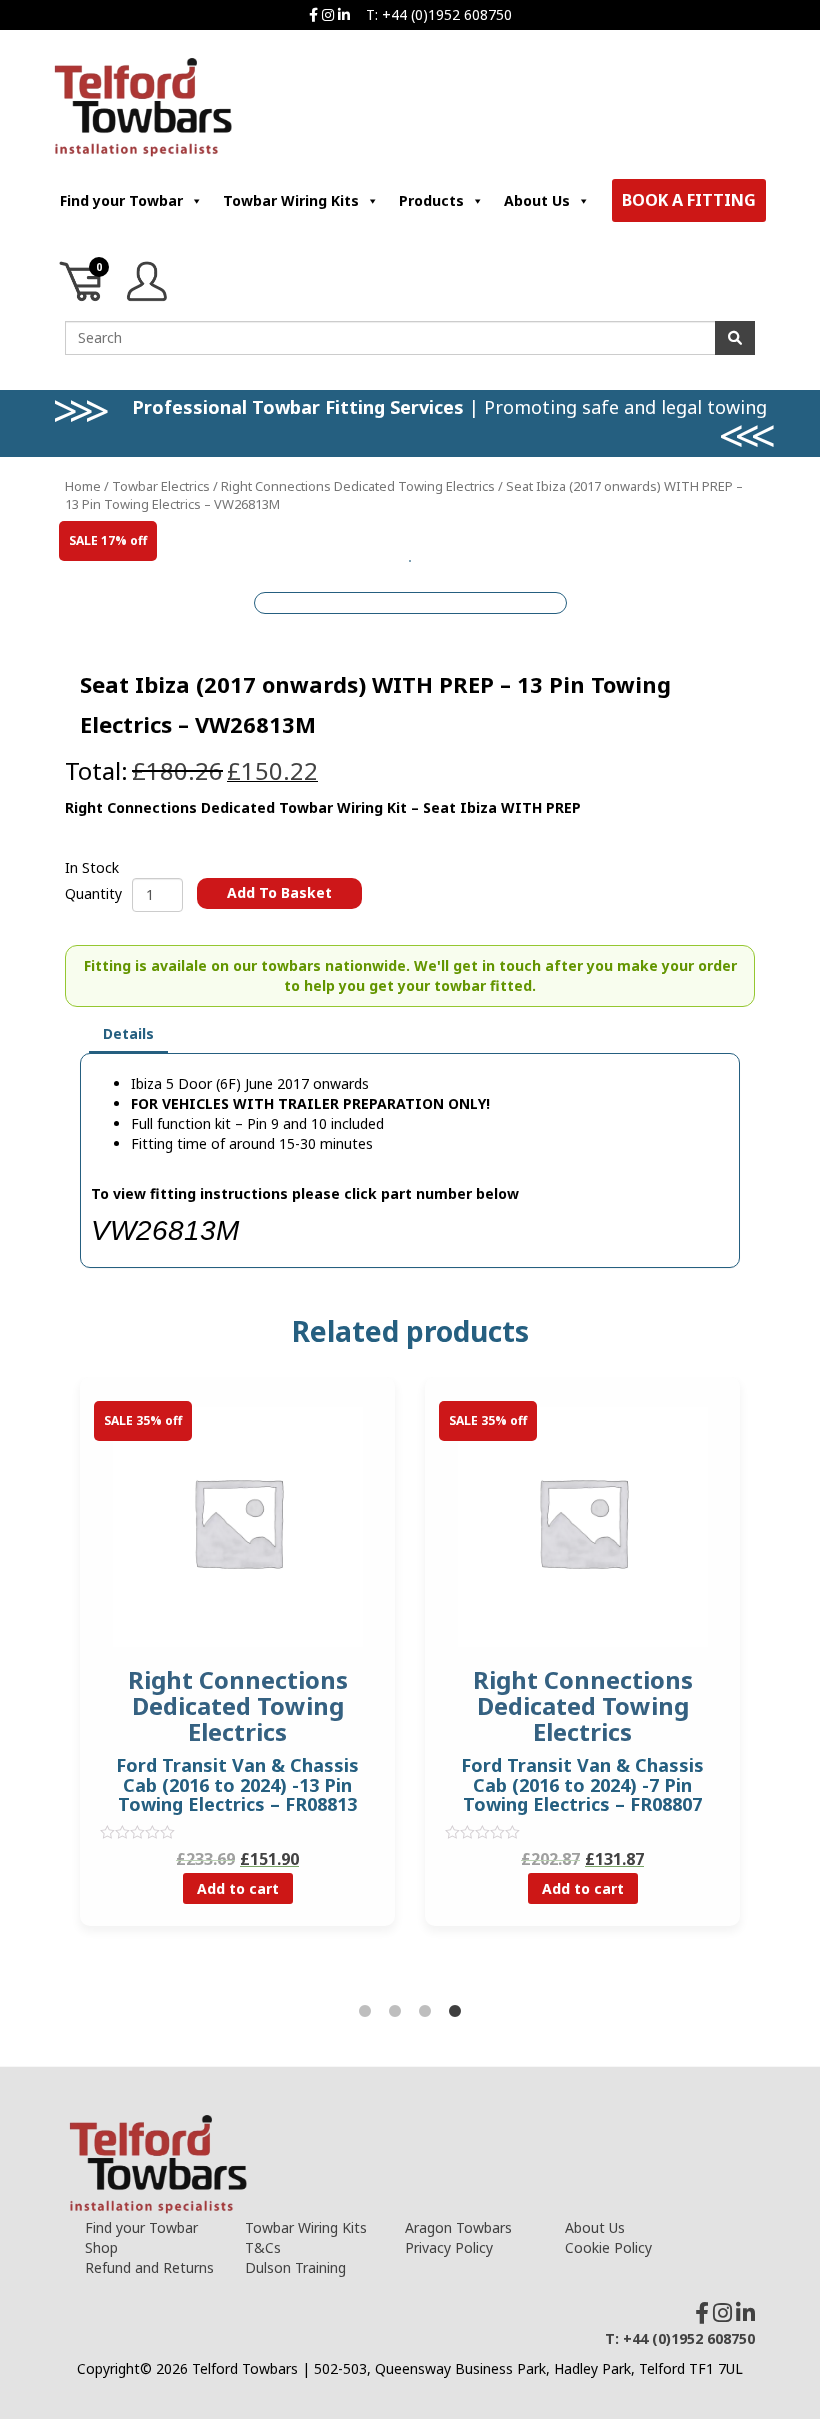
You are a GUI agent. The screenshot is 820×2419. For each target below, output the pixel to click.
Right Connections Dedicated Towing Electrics (358, 486)
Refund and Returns (149, 2267)
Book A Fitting (689, 200)
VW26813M (165, 1230)
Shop (101, 2247)
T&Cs (263, 2247)
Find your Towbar (121, 200)
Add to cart (238, 1888)
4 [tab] (455, 2012)
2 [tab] (395, 2012)
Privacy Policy (449, 2247)
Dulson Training (295, 2267)
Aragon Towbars (458, 2227)
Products (431, 200)
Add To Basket (279, 892)
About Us (537, 200)
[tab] (128, 1035)
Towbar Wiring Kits (291, 200)
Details (128, 1033)
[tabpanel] (582, 1667)
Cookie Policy (608, 2247)
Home (83, 486)
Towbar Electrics (161, 486)
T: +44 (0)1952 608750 (439, 14)
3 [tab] (425, 2012)
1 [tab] (365, 2012)
